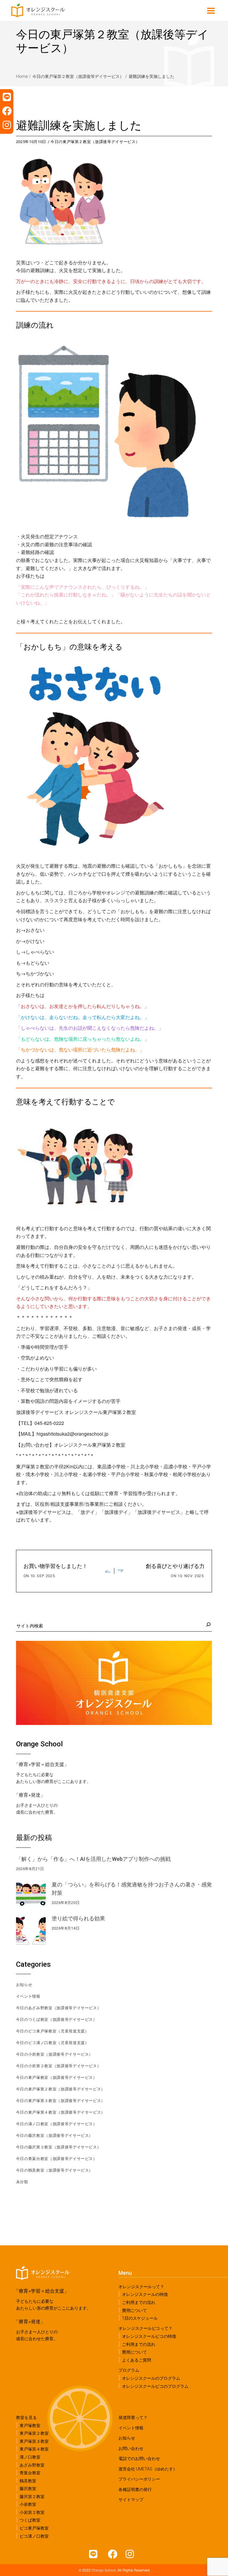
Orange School (104, 2570)
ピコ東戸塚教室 (34, 2528)
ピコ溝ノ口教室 (34, 2536)
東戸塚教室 (30, 2426)
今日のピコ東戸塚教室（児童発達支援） (53, 2031)
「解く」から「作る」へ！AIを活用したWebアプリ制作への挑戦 (93, 1859)
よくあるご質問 (137, 2360)
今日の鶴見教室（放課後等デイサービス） (54, 2170)
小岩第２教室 (32, 2512)
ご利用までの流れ (139, 2302)
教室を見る (26, 2418)
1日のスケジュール (140, 2318)
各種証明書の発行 (135, 2489)
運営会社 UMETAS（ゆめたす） (148, 2469)
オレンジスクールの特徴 (145, 2294)
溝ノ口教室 (30, 2457)
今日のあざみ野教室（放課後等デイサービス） (59, 2008)
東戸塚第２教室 (34, 2433)
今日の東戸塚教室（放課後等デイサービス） (57, 2077)
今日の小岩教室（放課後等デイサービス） (54, 2054)
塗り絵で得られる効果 (78, 1918)
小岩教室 (28, 2504)
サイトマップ (131, 2500)
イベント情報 (28, 1996)
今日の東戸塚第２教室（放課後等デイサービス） (78, 76)
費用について (134, 2310)
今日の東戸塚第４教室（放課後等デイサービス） (61, 2112)
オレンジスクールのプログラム (151, 2378)
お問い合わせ (131, 2448)
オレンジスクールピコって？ (145, 2328)
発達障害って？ (133, 2418)
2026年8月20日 (66, 1903)
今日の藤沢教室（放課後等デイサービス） (54, 2135)
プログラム (129, 2370)
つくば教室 (30, 2520)
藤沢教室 (28, 2489)
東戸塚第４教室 (34, 2449)
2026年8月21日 (30, 1869)
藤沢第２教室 (32, 2497)
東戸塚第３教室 (34, 2441)
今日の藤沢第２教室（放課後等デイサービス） (59, 2147)
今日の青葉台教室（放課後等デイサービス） (57, 2159)
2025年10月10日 (31, 142)
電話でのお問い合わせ (139, 2459)
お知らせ (24, 1985)
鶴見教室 (28, 2481)
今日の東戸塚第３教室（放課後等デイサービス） (61, 2101)
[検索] (208, 1624)
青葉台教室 (30, 2473)
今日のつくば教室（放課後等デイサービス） (57, 2019)
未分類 (22, 2182)
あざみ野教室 (32, 2465)
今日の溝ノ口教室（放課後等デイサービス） (57, 2124)
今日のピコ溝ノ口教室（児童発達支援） (53, 2043)
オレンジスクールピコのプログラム (155, 2386)
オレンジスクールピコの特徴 (149, 2336)
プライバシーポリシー (139, 2479)
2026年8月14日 (66, 1928)
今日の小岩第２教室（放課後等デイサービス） (59, 2066)
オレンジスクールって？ (141, 2287)
